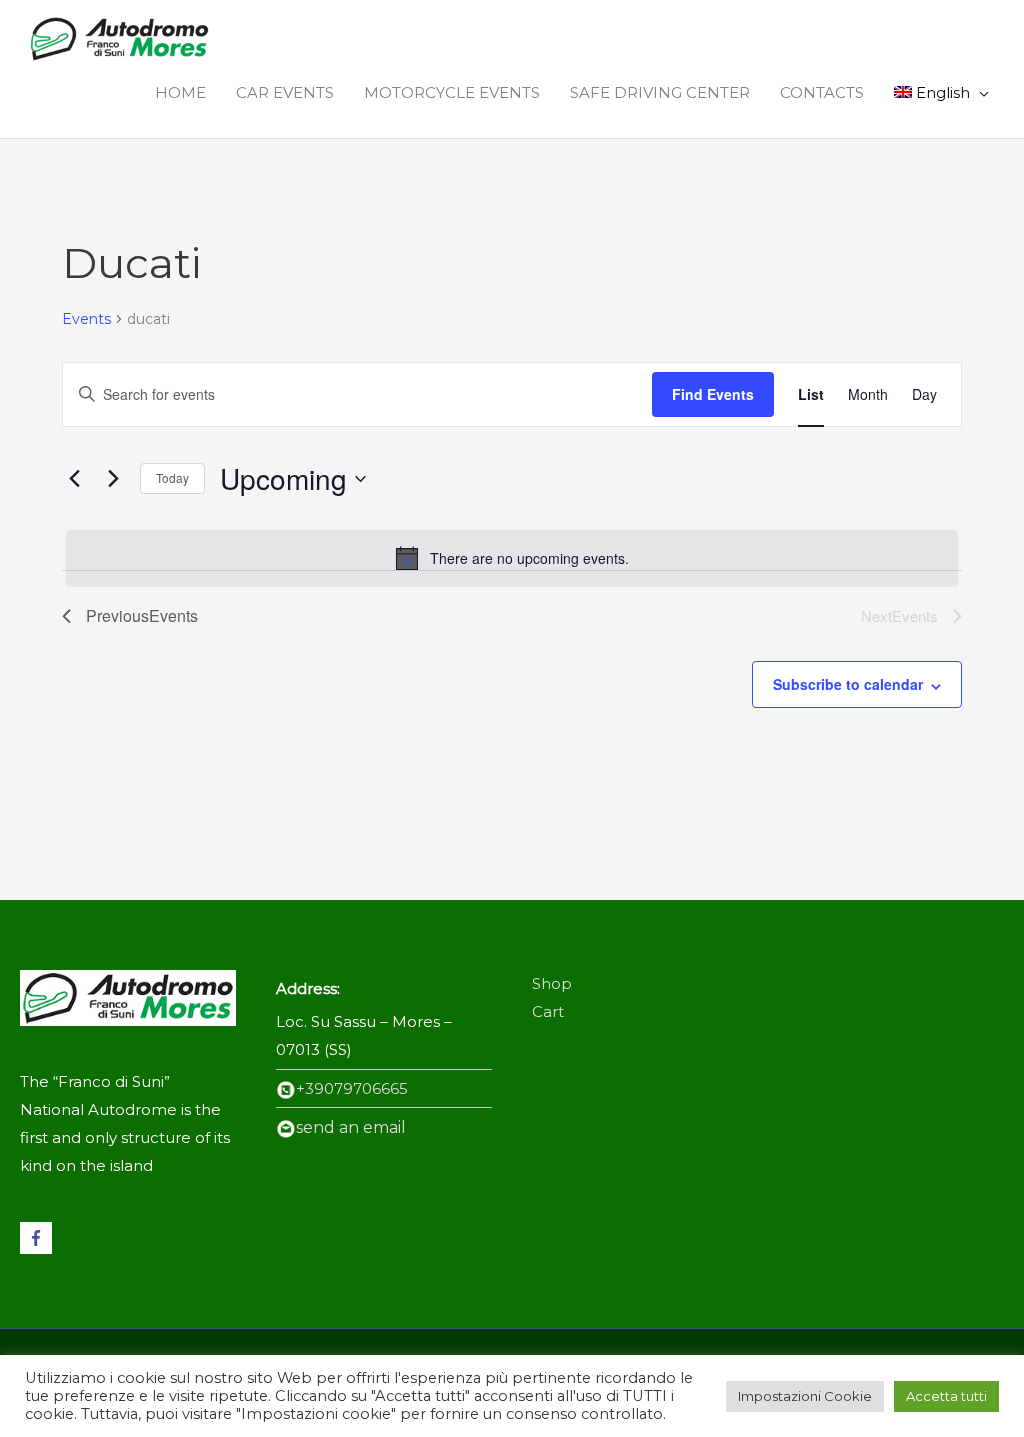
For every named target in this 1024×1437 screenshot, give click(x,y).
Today (172, 477)
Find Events (713, 394)
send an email (351, 1127)
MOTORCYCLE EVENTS (452, 92)
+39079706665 (352, 1088)
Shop (552, 983)
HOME (180, 92)
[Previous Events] (74, 479)
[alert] (512, 558)
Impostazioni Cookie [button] (805, 1396)
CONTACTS (822, 92)
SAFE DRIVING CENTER (660, 92)
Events (86, 319)
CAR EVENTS (285, 92)
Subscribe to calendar (848, 684)
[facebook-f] (38, 1238)
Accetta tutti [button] (946, 1396)
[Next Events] (113, 479)
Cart (548, 1011)
